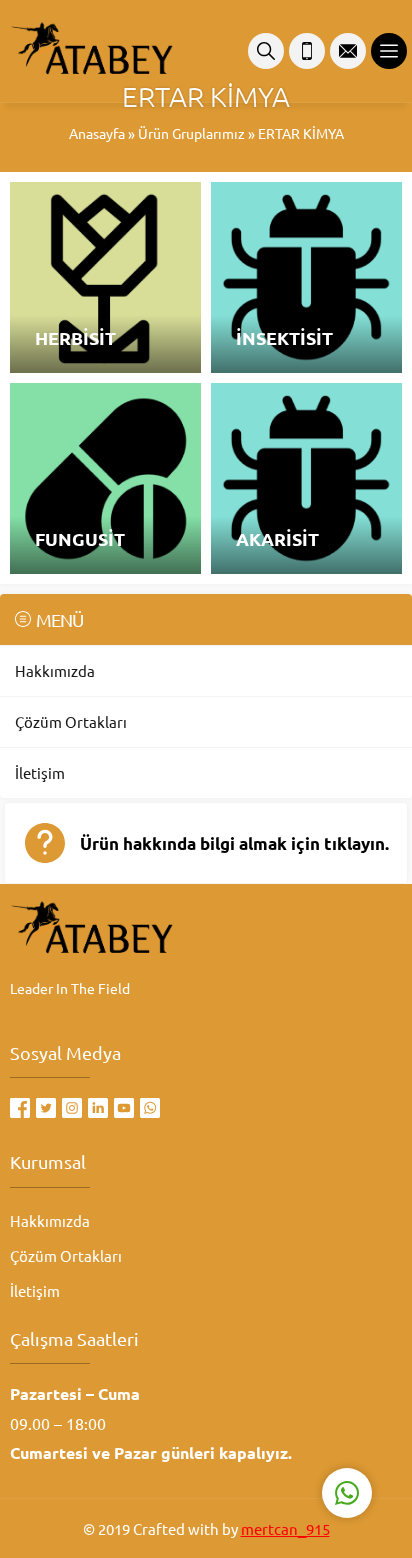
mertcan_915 (285, 1528)
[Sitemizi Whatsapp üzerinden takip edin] (150, 1108)
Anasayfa (97, 133)
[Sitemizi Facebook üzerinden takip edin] (20, 1108)
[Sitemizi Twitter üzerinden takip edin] (46, 1108)
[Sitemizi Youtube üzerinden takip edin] (124, 1108)
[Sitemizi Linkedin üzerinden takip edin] (98, 1108)
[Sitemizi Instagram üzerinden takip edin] (72, 1108)
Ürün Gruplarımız (191, 133)
